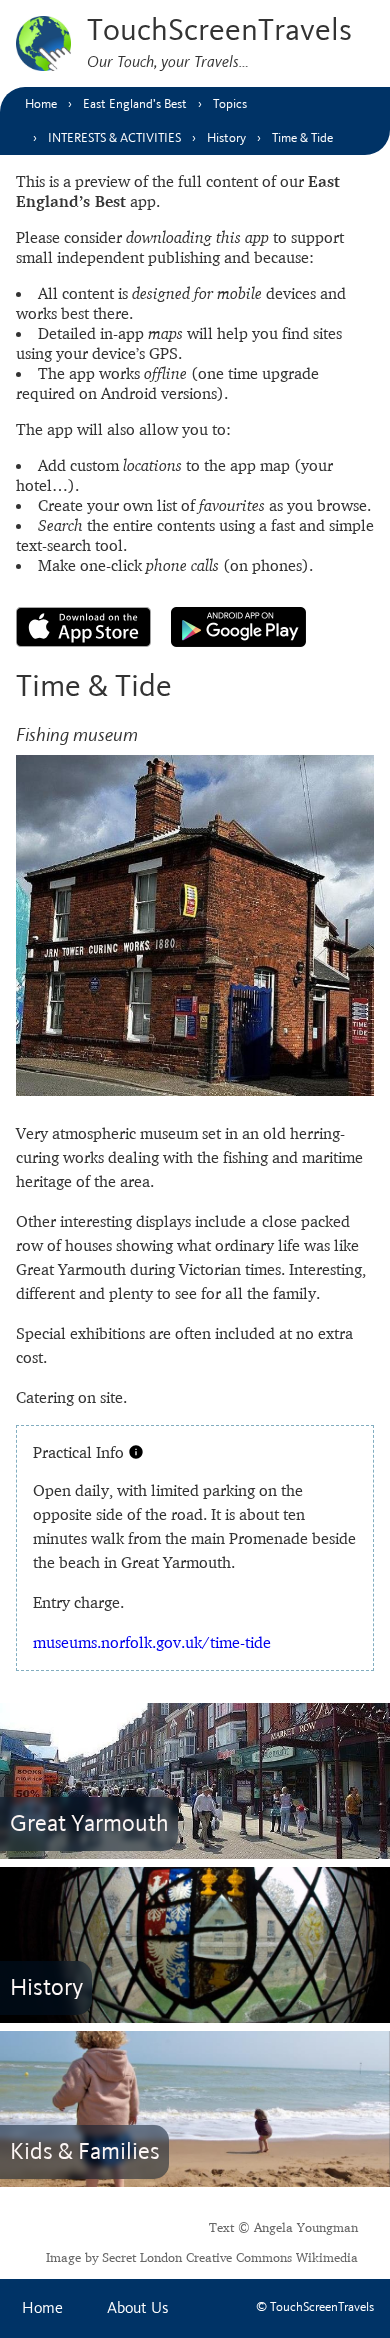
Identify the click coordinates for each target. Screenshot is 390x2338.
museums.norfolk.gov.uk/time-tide (152, 1642)
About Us (138, 2308)
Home (42, 2308)
